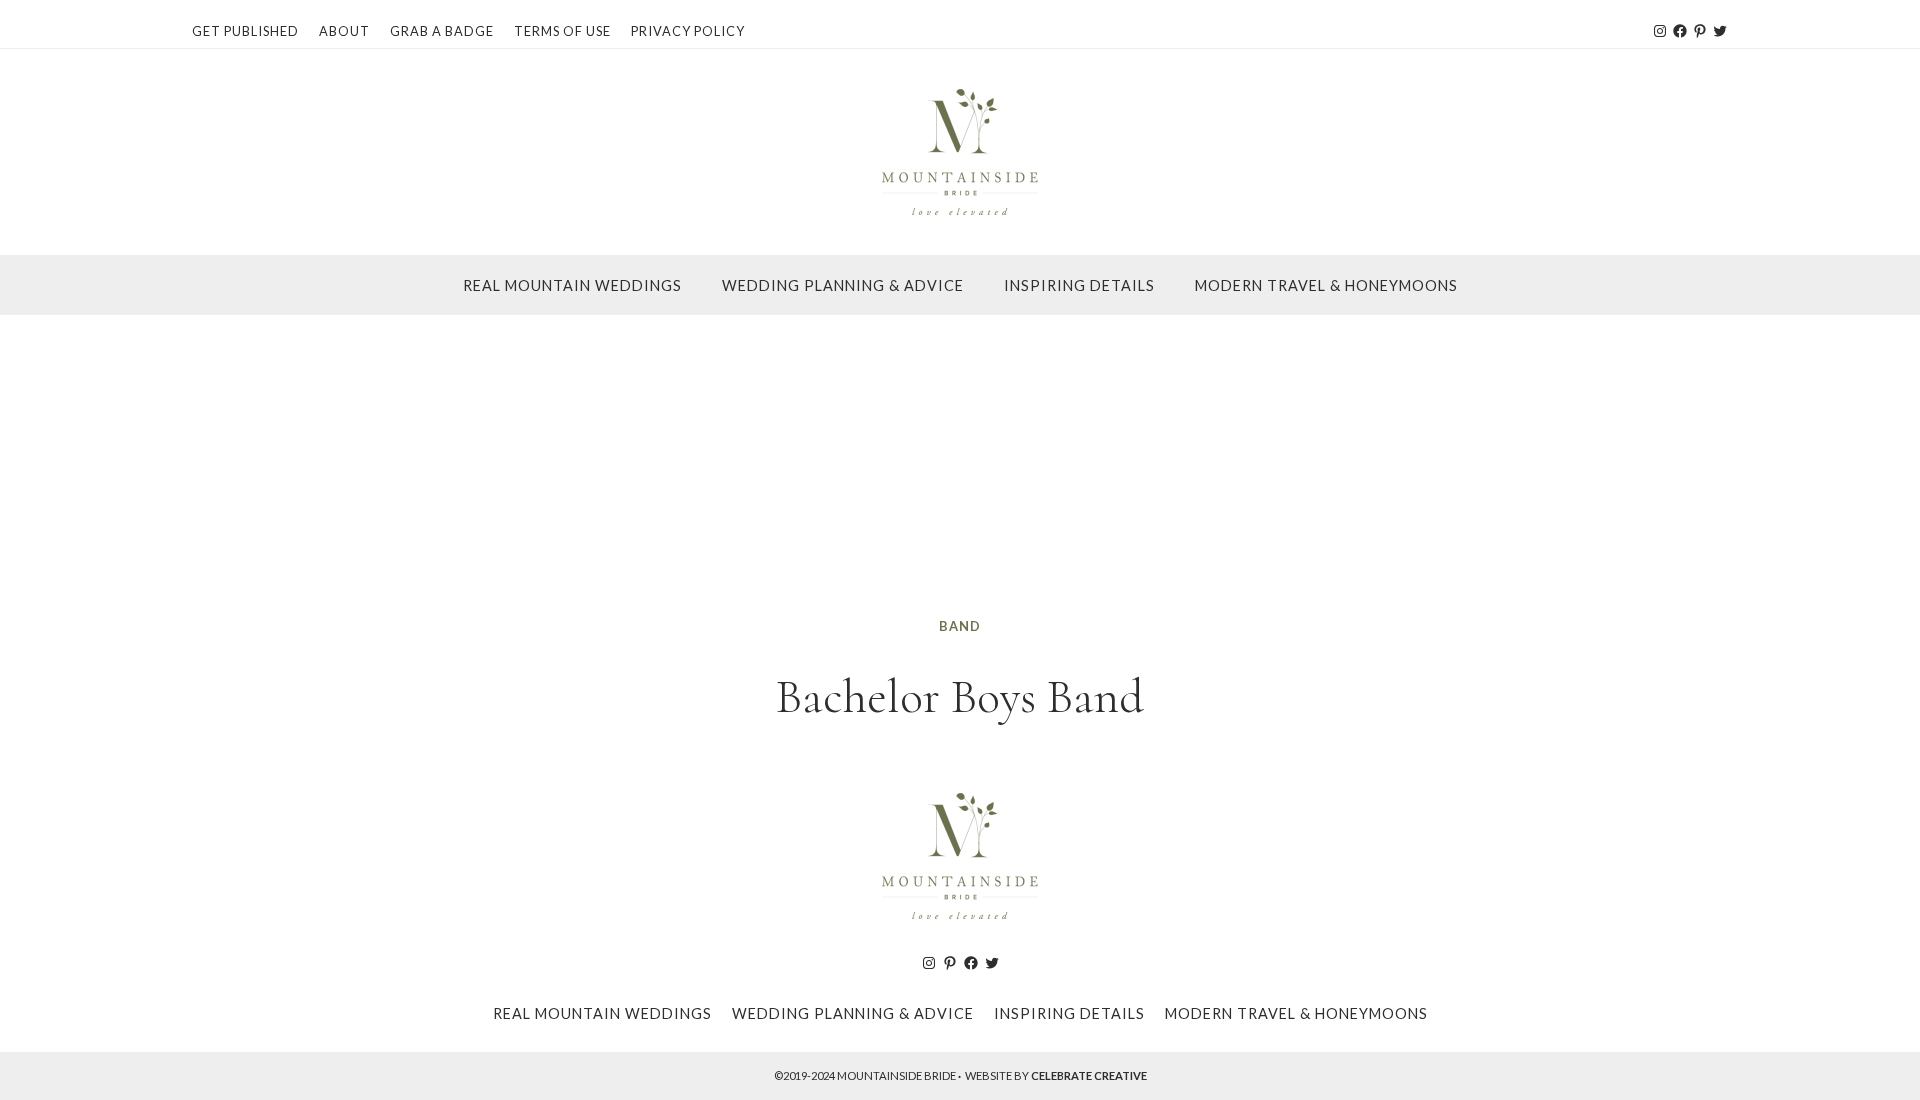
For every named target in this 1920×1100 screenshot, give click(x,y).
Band (960, 626)
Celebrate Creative (1089, 1075)
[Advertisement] (960, 465)
